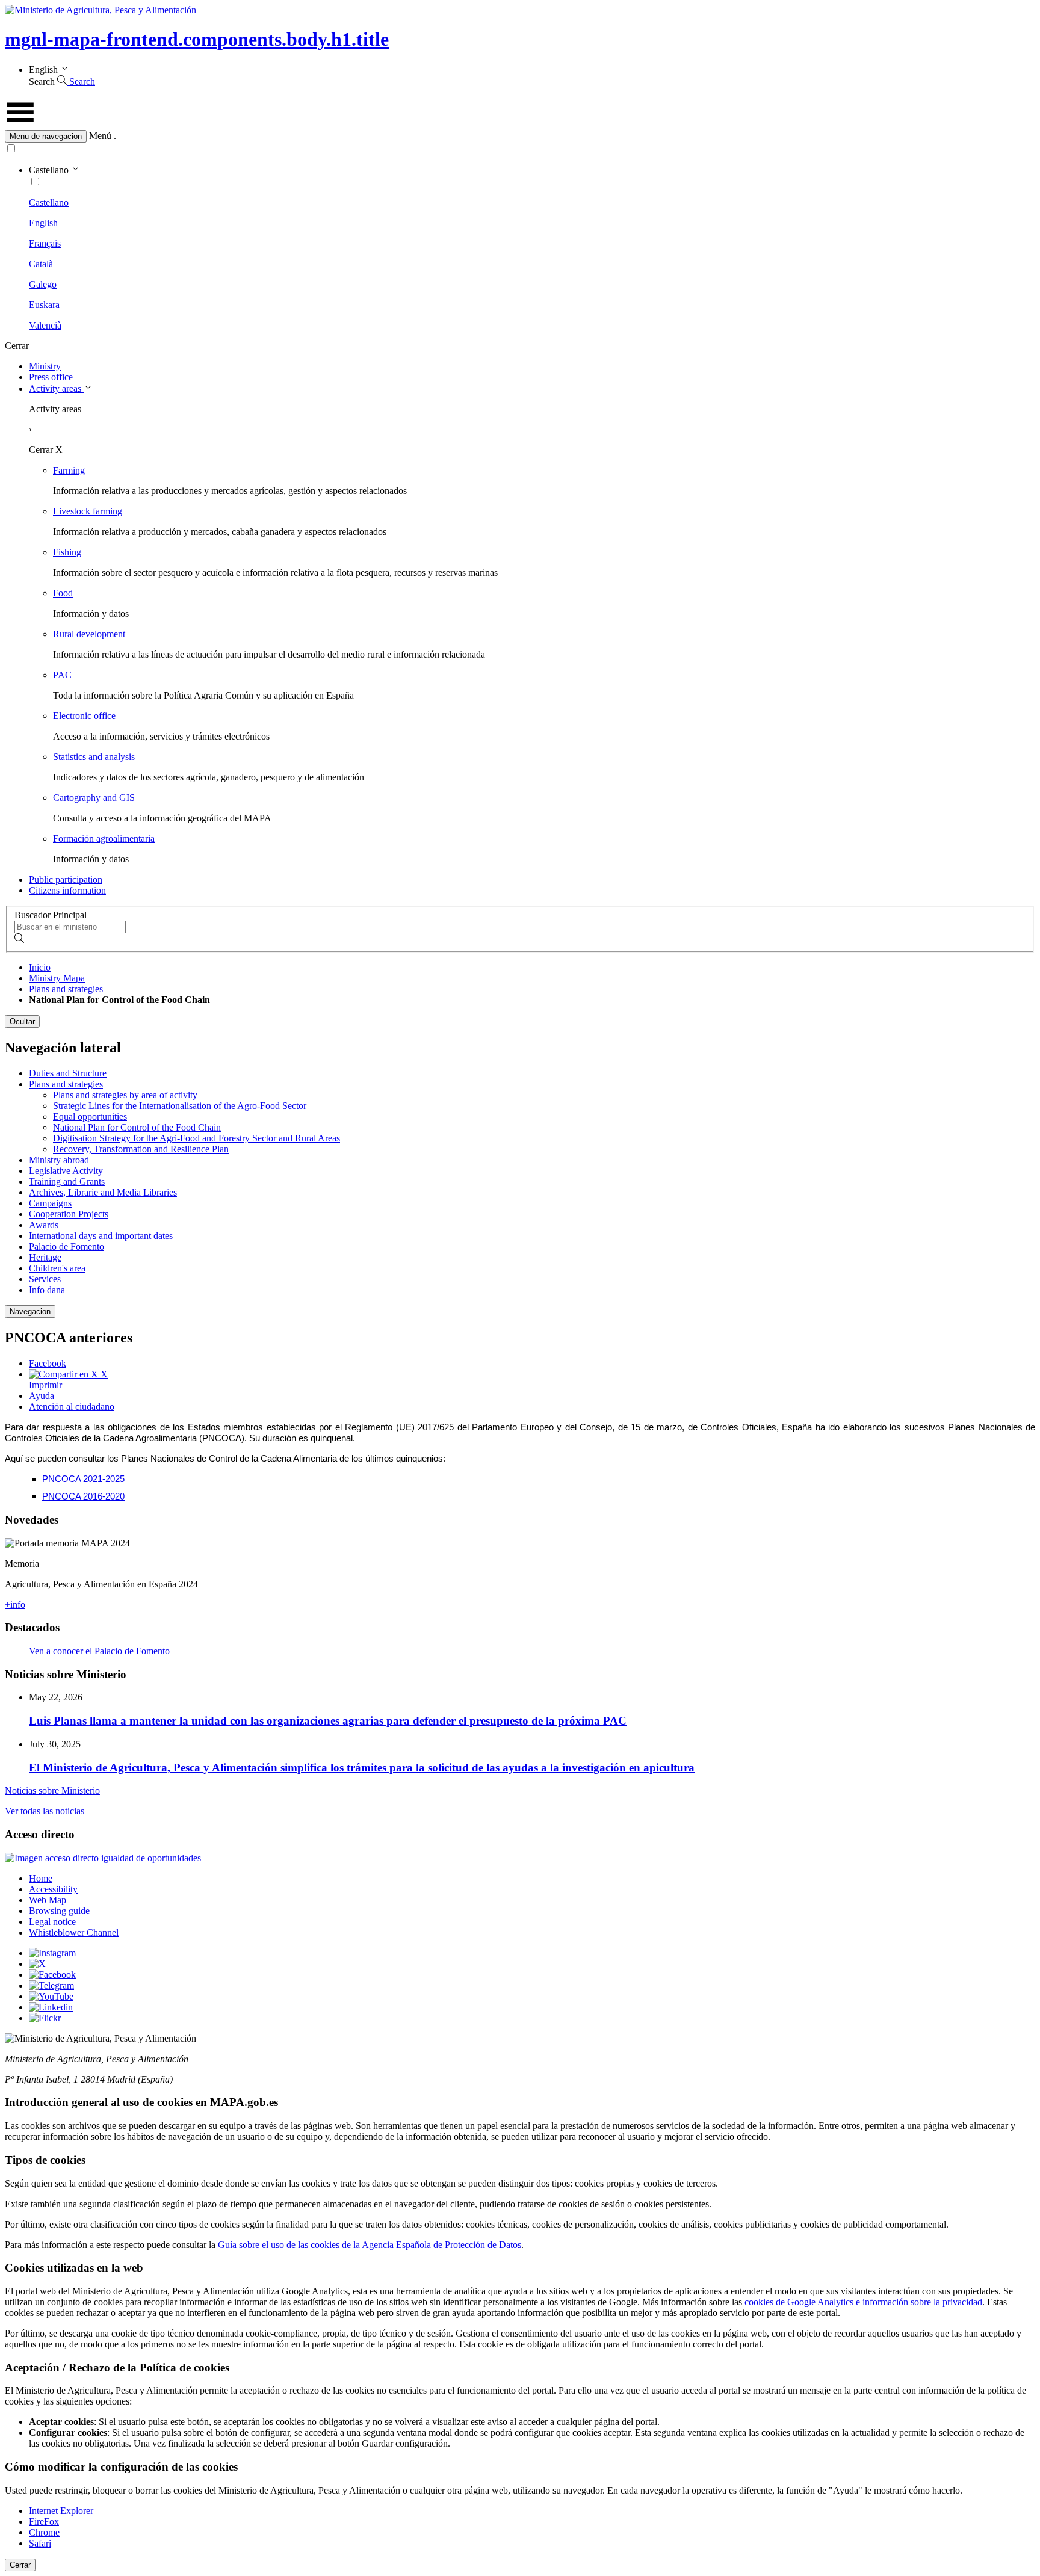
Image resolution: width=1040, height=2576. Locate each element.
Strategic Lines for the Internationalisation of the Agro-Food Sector (180, 1106)
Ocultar (22, 1021)
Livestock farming (88, 511)
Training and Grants (67, 1181)
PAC (62, 675)
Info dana (47, 1290)
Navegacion (30, 1311)
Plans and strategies (66, 989)
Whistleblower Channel (74, 1932)
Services (45, 1279)
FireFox (44, 2522)
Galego (43, 284)
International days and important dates (101, 1236)
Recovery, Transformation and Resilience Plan (141, 1149)
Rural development (89, 634)
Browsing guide (59, 1911)
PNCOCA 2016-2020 (83, 1496)
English (43, 223)
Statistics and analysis (94, 757)
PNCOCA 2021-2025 (83, 1479)
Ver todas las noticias (45, 1811)
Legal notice (52, 1922)
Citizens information (67, 890)
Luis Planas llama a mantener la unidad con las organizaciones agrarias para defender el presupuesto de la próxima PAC (328, 1721)
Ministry (45, 366)
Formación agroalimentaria (104, 839)
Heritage (45, 1257)
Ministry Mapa (57, 978)
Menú (100, 136)
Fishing (67, 552)
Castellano (49, 202)
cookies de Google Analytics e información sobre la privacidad (863, 2302)
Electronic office (84, 716)
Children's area (57, 1268)
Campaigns (50, 1203)
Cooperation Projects (69, 1214)
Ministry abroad (59, 1160)
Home (41, 1878)
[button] (520, 136)
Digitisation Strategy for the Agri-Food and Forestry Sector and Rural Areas (197, 1138)
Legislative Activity (66, 1171)
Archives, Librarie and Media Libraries (103, 1192)
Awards (44, 1225)
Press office (51, 377)
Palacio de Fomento (67, 1246)
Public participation (66, 879)
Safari (40, 2543)
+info (15, 1605)
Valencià (45, 325)
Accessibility (53, 1889)
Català (41, 264)
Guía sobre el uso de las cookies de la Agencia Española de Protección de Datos (370, 2245)
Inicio (40, 967)
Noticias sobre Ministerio (52, 1790)
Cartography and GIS (94, 798)
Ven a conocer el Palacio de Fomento (99, 1651)
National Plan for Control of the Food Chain (137, 1127)
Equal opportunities (90, 1117)
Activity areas (56, 388)
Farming (69, 470)
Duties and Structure (68, 1073)
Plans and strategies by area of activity (125, 1095)
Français (45, 243)
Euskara (44, 305)
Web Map (48, 1900)
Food (63, 593)
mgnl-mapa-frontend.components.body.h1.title (197, 39)
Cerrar (20, 2565)
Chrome (44, 2532)
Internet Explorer (61, 2511)
